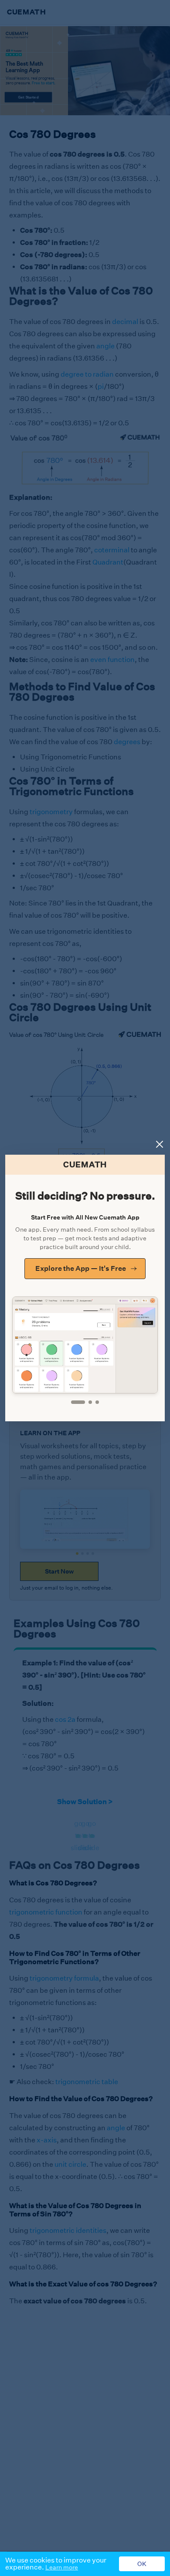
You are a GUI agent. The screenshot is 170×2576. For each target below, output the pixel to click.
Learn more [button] (62, 2567)
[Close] (160, 1144)
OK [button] (142, 2564)
